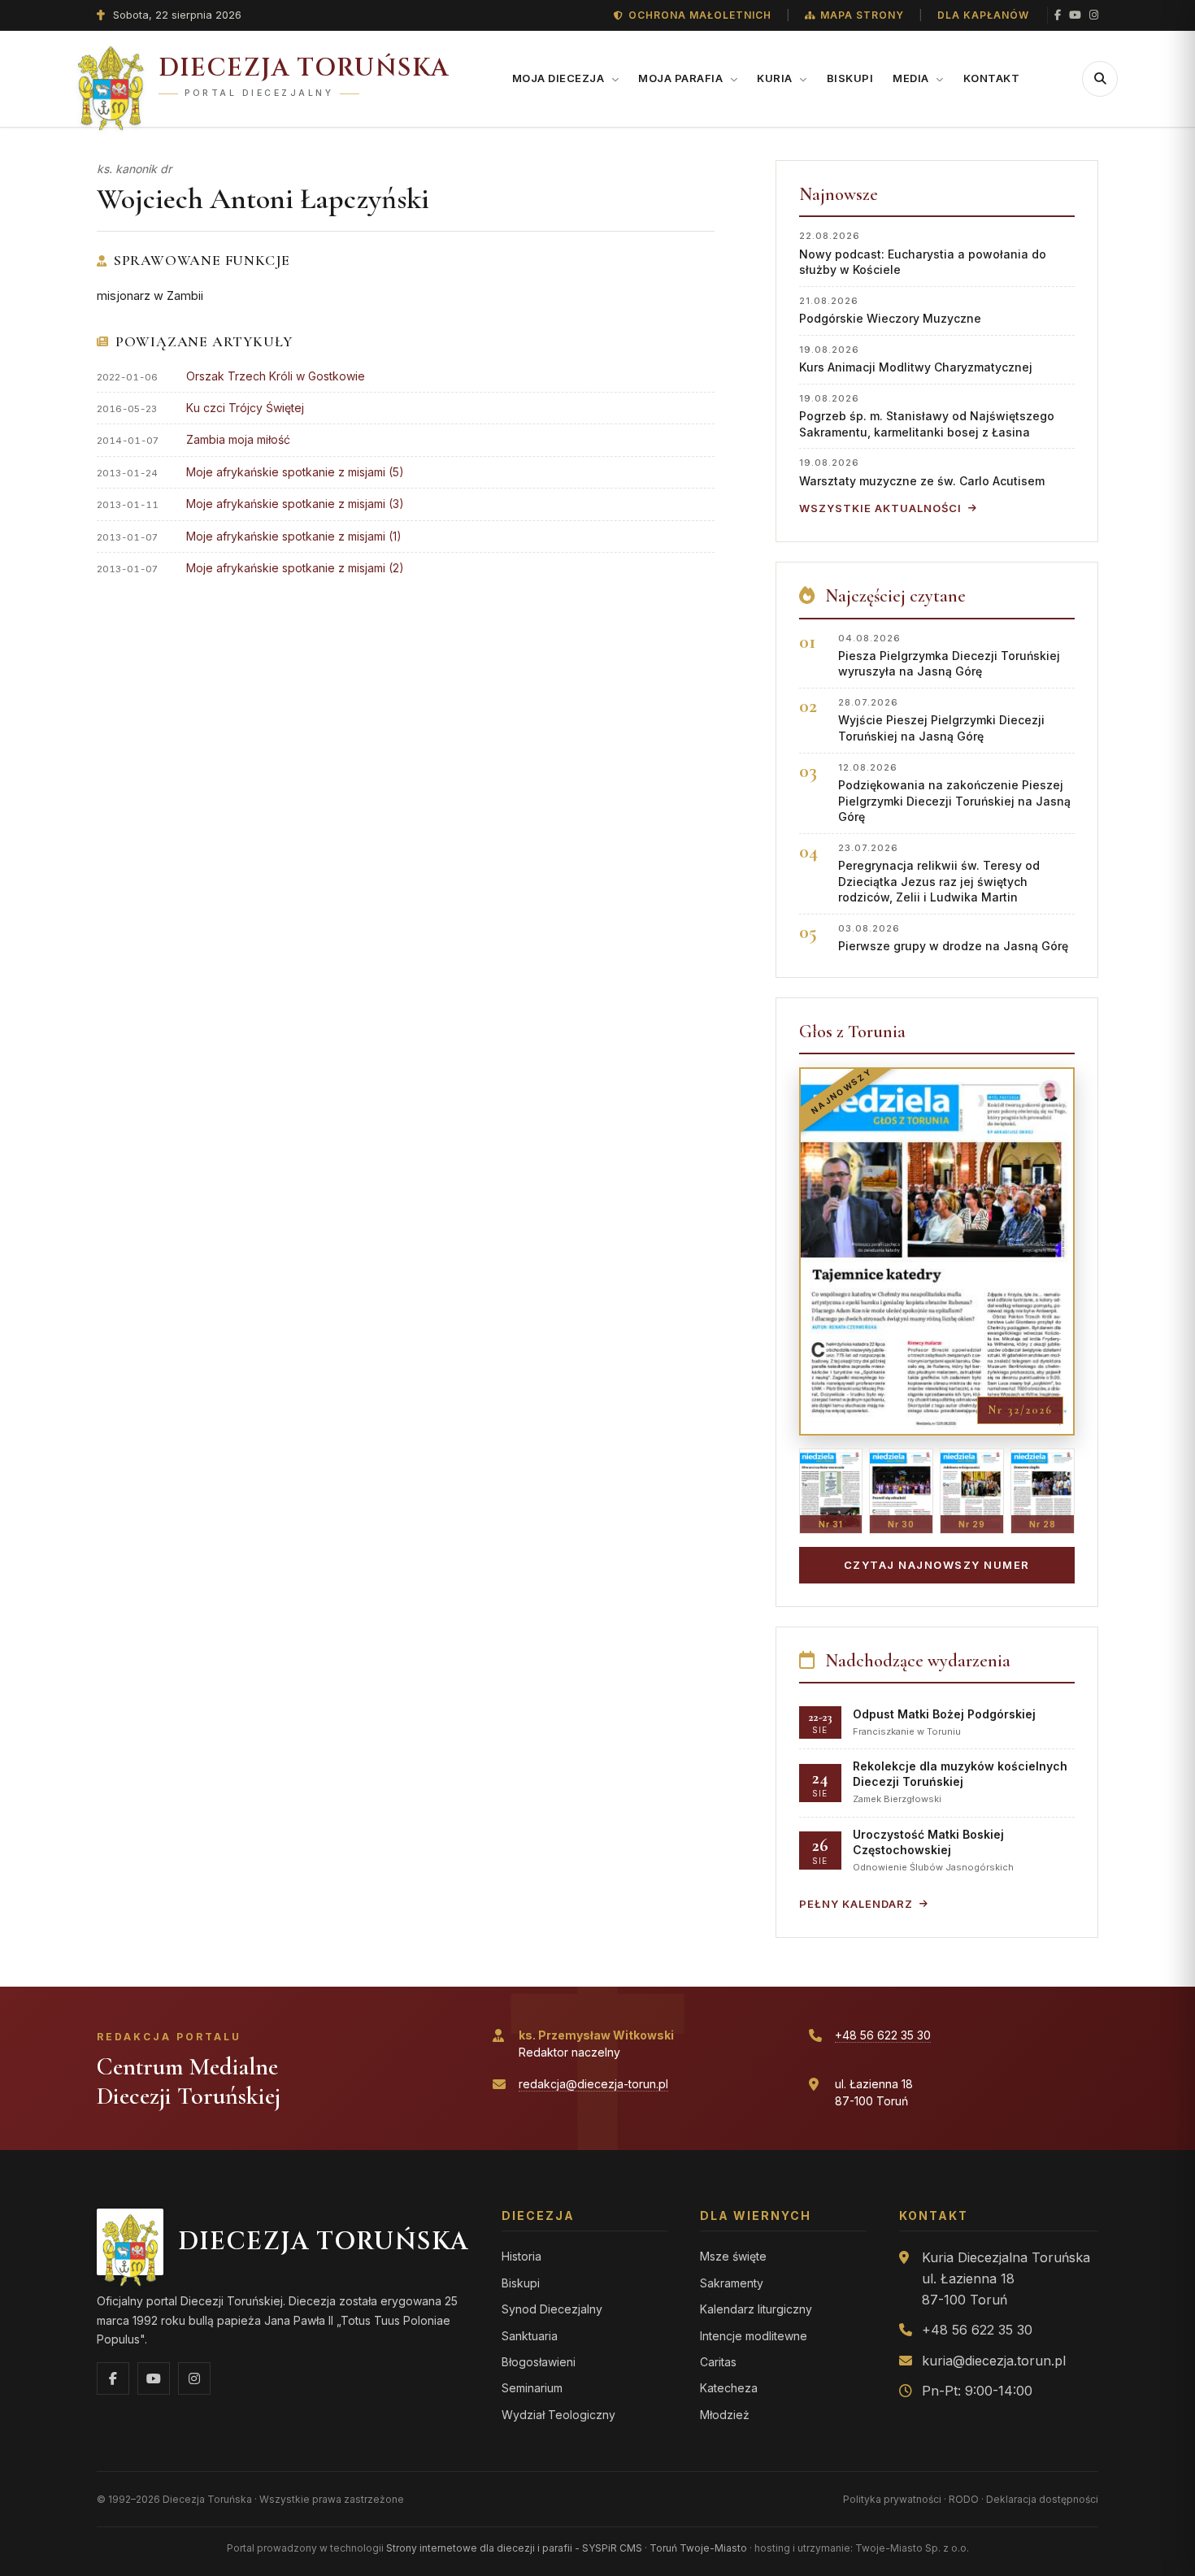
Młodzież (725, 2415)
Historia (521, 2256)
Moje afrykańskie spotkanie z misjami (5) (295, 472)
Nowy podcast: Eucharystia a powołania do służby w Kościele (923, 253)
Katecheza (729, 2388)
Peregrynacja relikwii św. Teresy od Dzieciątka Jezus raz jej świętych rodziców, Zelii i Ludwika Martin (939, 873)
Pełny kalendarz (856, 1904)
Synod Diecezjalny (552, 2309)
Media (912, 78)
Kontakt (992, 78)
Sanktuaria (530, 2336)
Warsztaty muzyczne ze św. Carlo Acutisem (922, 472)
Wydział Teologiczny (558, 2415)
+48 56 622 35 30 (883, 2035)
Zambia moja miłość (238, 439)
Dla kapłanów (983, 15)
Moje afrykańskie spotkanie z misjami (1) (294, 536)
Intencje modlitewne (754, 2336)
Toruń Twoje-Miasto (698, 2548)
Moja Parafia (682, 78)
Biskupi (850, 78)
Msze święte (733, 2256)
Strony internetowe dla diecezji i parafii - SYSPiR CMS (514, 2548)
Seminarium (532, 2388)
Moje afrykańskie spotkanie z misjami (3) (295, 504)
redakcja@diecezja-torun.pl (593, 2084)
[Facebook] (1058, 15)
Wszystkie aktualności (880, 508)
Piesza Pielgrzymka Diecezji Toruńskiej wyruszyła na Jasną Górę (949, 656)
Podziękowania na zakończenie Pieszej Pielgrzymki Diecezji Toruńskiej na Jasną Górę (954, 793)
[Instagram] (1094, 15)
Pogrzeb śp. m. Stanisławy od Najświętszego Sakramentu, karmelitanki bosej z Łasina (927, 416)
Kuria (776, 78)
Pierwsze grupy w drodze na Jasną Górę (953, 938)
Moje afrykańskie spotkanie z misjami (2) (295, 568)
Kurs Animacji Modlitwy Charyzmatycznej (916, 359)
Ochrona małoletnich (700, 15)
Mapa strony (862, 15)
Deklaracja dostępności (1042, 2499)
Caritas (718, 2362)
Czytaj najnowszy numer (937, 1565)
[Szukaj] (1100, 79)
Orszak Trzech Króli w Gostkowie (276, 376)
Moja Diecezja (560, 78)
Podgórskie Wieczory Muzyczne (890, 310)
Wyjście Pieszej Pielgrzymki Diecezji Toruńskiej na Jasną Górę (941, 720)
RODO (964, 2499)
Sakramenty (732, 2283)
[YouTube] (1075, 15)
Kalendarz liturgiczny (756, 2309)
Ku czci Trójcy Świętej (245, 408)
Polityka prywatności (892, 2499)
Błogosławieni (539, 2362)
